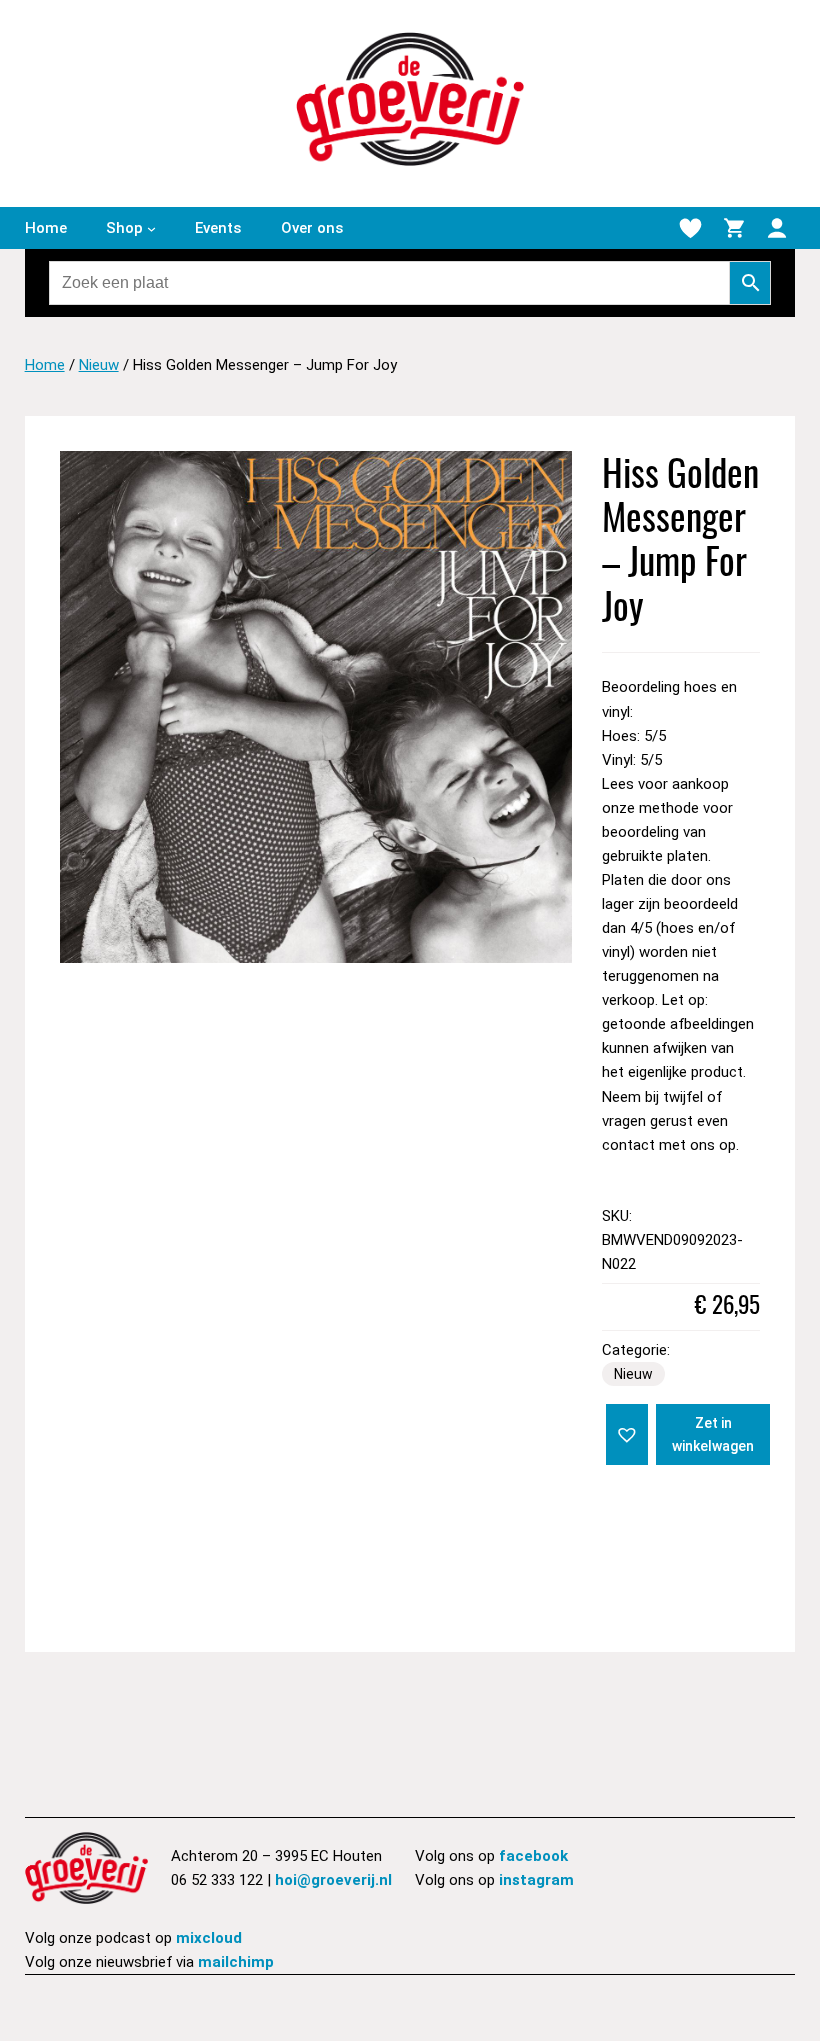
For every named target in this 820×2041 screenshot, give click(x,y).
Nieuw (99, 365)
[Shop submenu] (151, 227)
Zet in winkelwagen (713, 1434)
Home (45, 365)
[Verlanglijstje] (690, 228)
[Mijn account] (777, 228)
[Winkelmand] (734, 228)
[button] (625, 1433)
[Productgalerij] (316, 707)
